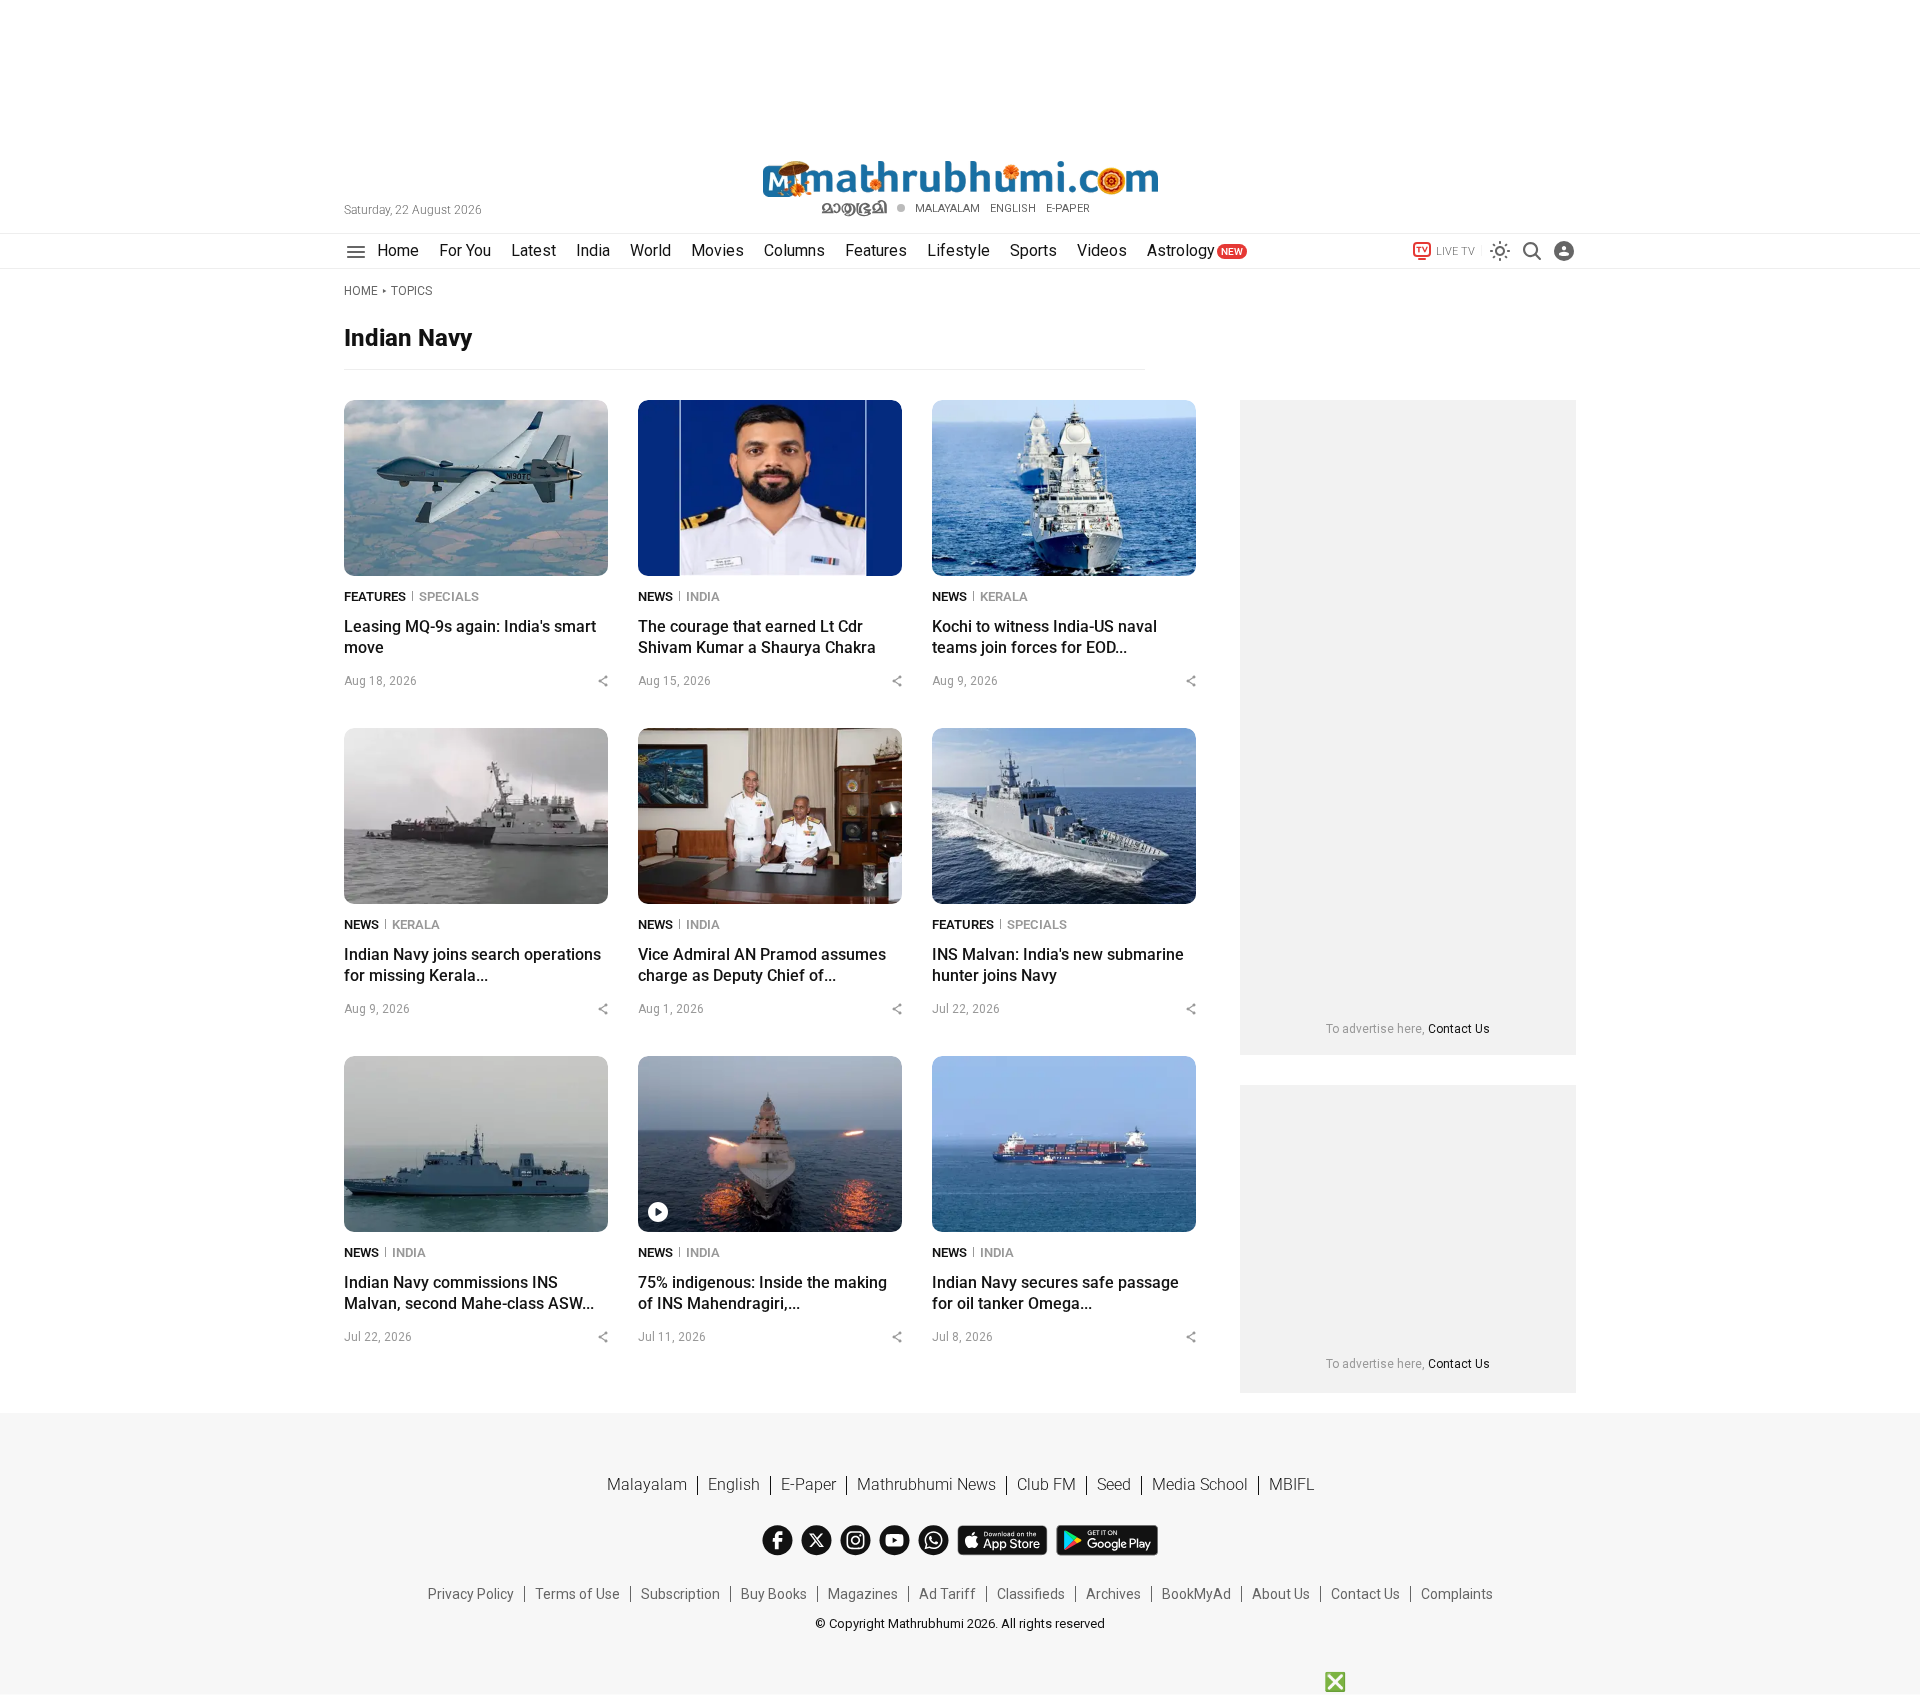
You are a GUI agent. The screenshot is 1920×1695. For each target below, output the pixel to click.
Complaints (1457, 1594)
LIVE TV (1455, 251)
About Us (1281, 1594)
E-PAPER (1068, 208)
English (734, 1484)
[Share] (603, 681)
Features (375, 596)
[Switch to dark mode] (1500, 251)
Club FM (1046, 1484)
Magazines (863, 1594)
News (655, 596)
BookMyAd (1196, 1594)
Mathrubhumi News (926, 1484)
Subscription (680, 1594)
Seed (1114, 1484)
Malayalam (947, 208)
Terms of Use (577, 1594)
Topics (411, 291)
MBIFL (1291, 1484)
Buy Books (774, 1594)
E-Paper (808, 1484)
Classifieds (1031, 1594)
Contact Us (1459, 1029)
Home (361, 291)
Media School (1200, 1484)
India (703, 596)
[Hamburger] (355, 251)
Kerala (1004, 596)
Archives (1113, 1594)
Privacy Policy (471, 1594)
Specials (449, 596)
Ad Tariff (947, 1594)
